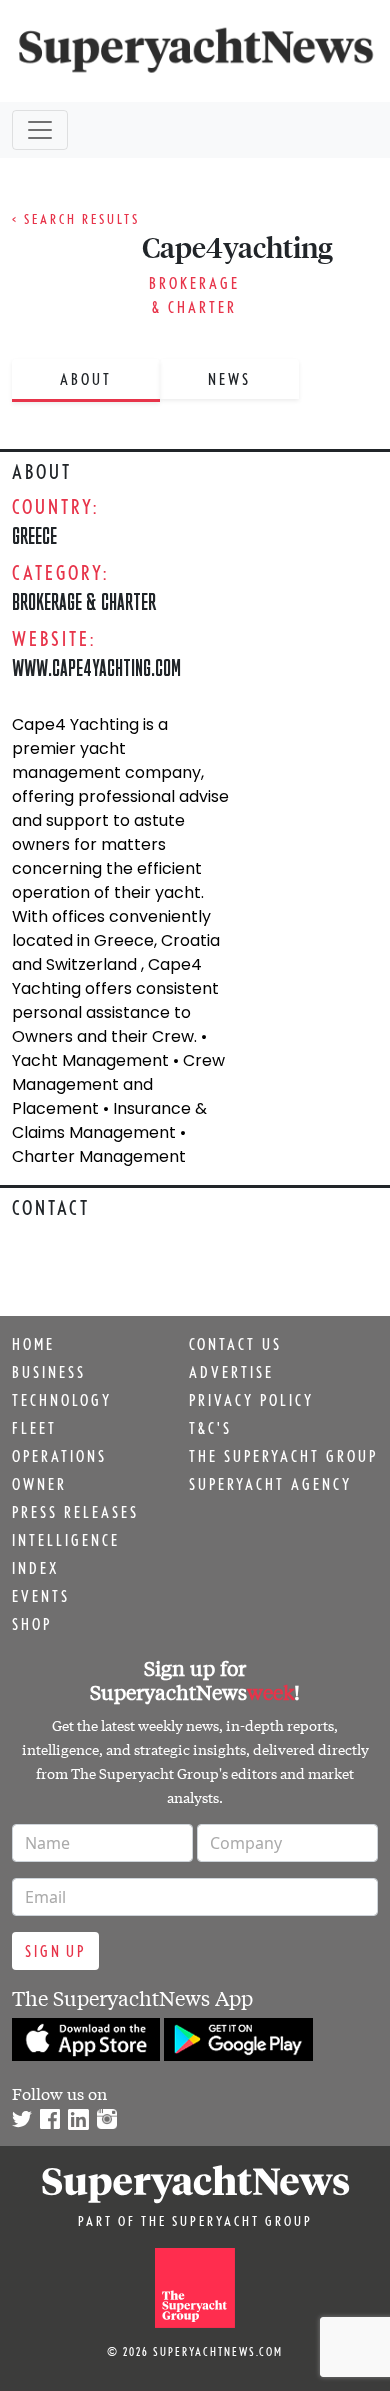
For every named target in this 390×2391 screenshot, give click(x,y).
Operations (59, 1456)
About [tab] (86, 379)
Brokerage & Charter (84, 601)
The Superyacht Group (283, 1456)
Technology (62, 1400)
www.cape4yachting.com (96, 667)
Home (33, 1344)
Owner (39, 1484)
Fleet (34, 1428)
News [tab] (229, 379)
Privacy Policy (251, 1400)
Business (49, 1372)
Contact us (235, 1344)
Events (41, 1596)
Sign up (55, 1951)
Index (35, 1568)
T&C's (210, 1428)
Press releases (75, 1512)
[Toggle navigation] (40, 130)
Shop (32, 1624)
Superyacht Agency (270, 1484)
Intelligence (66, 1540)
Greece (34, 535)
